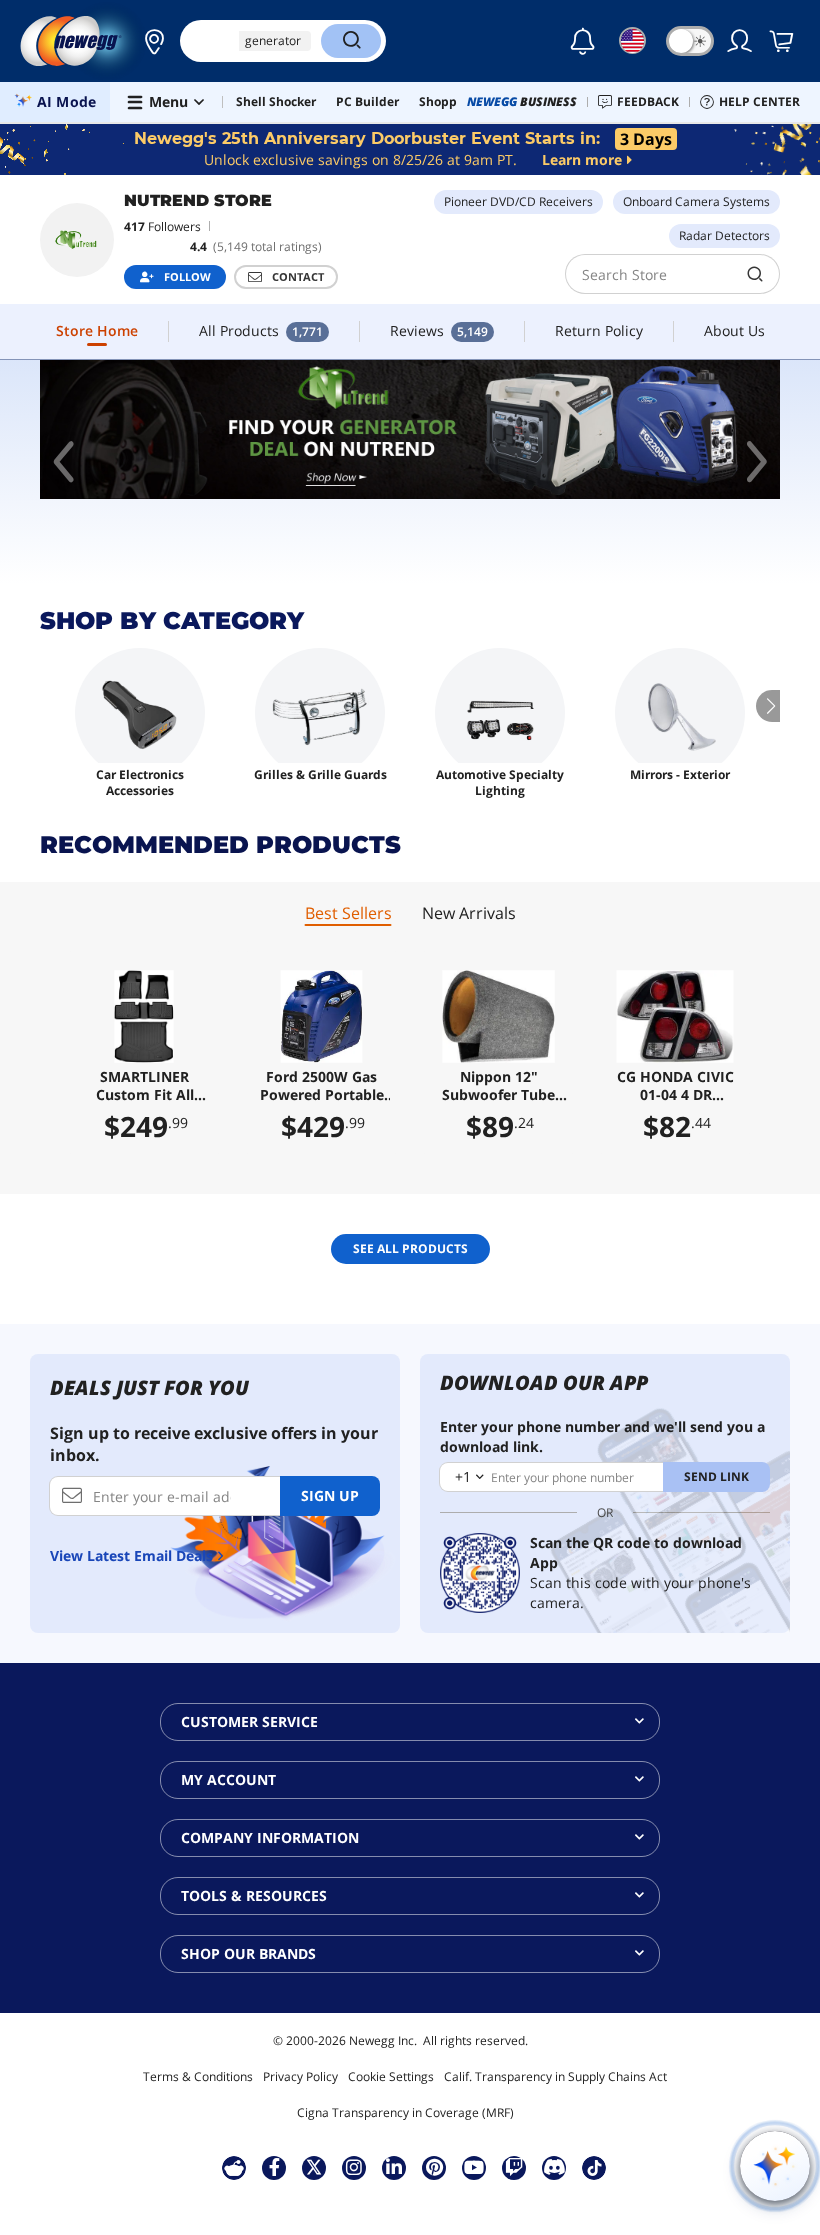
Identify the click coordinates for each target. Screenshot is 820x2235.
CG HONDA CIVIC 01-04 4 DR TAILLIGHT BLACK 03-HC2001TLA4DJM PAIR (675, 1086)
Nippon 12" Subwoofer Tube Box (498, 1086)
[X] (314, 2167)
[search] (755, 274)
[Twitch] (514, 2167)
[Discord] (554, 2167)
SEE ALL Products (410, 1248)
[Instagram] (354, 2167)
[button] (149, 41)
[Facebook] (274, 2167)
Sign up (330, 1495)
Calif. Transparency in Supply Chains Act (555, 2076)
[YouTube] (474, 2167)
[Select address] (149, 41)
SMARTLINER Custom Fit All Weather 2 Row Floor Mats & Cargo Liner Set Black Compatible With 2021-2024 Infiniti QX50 (144, 1086)
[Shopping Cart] (783, 41)
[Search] (351, 41)
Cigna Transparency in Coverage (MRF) (405, 2112)
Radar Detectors (724, 235)
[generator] (410, 429)
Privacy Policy (300, 2076)
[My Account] (741, 41)
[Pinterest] (434, 2167)
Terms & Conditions (198, 2076)
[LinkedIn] (394, 2167)
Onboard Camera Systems (696, 201)
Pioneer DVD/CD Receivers (518, 201)
